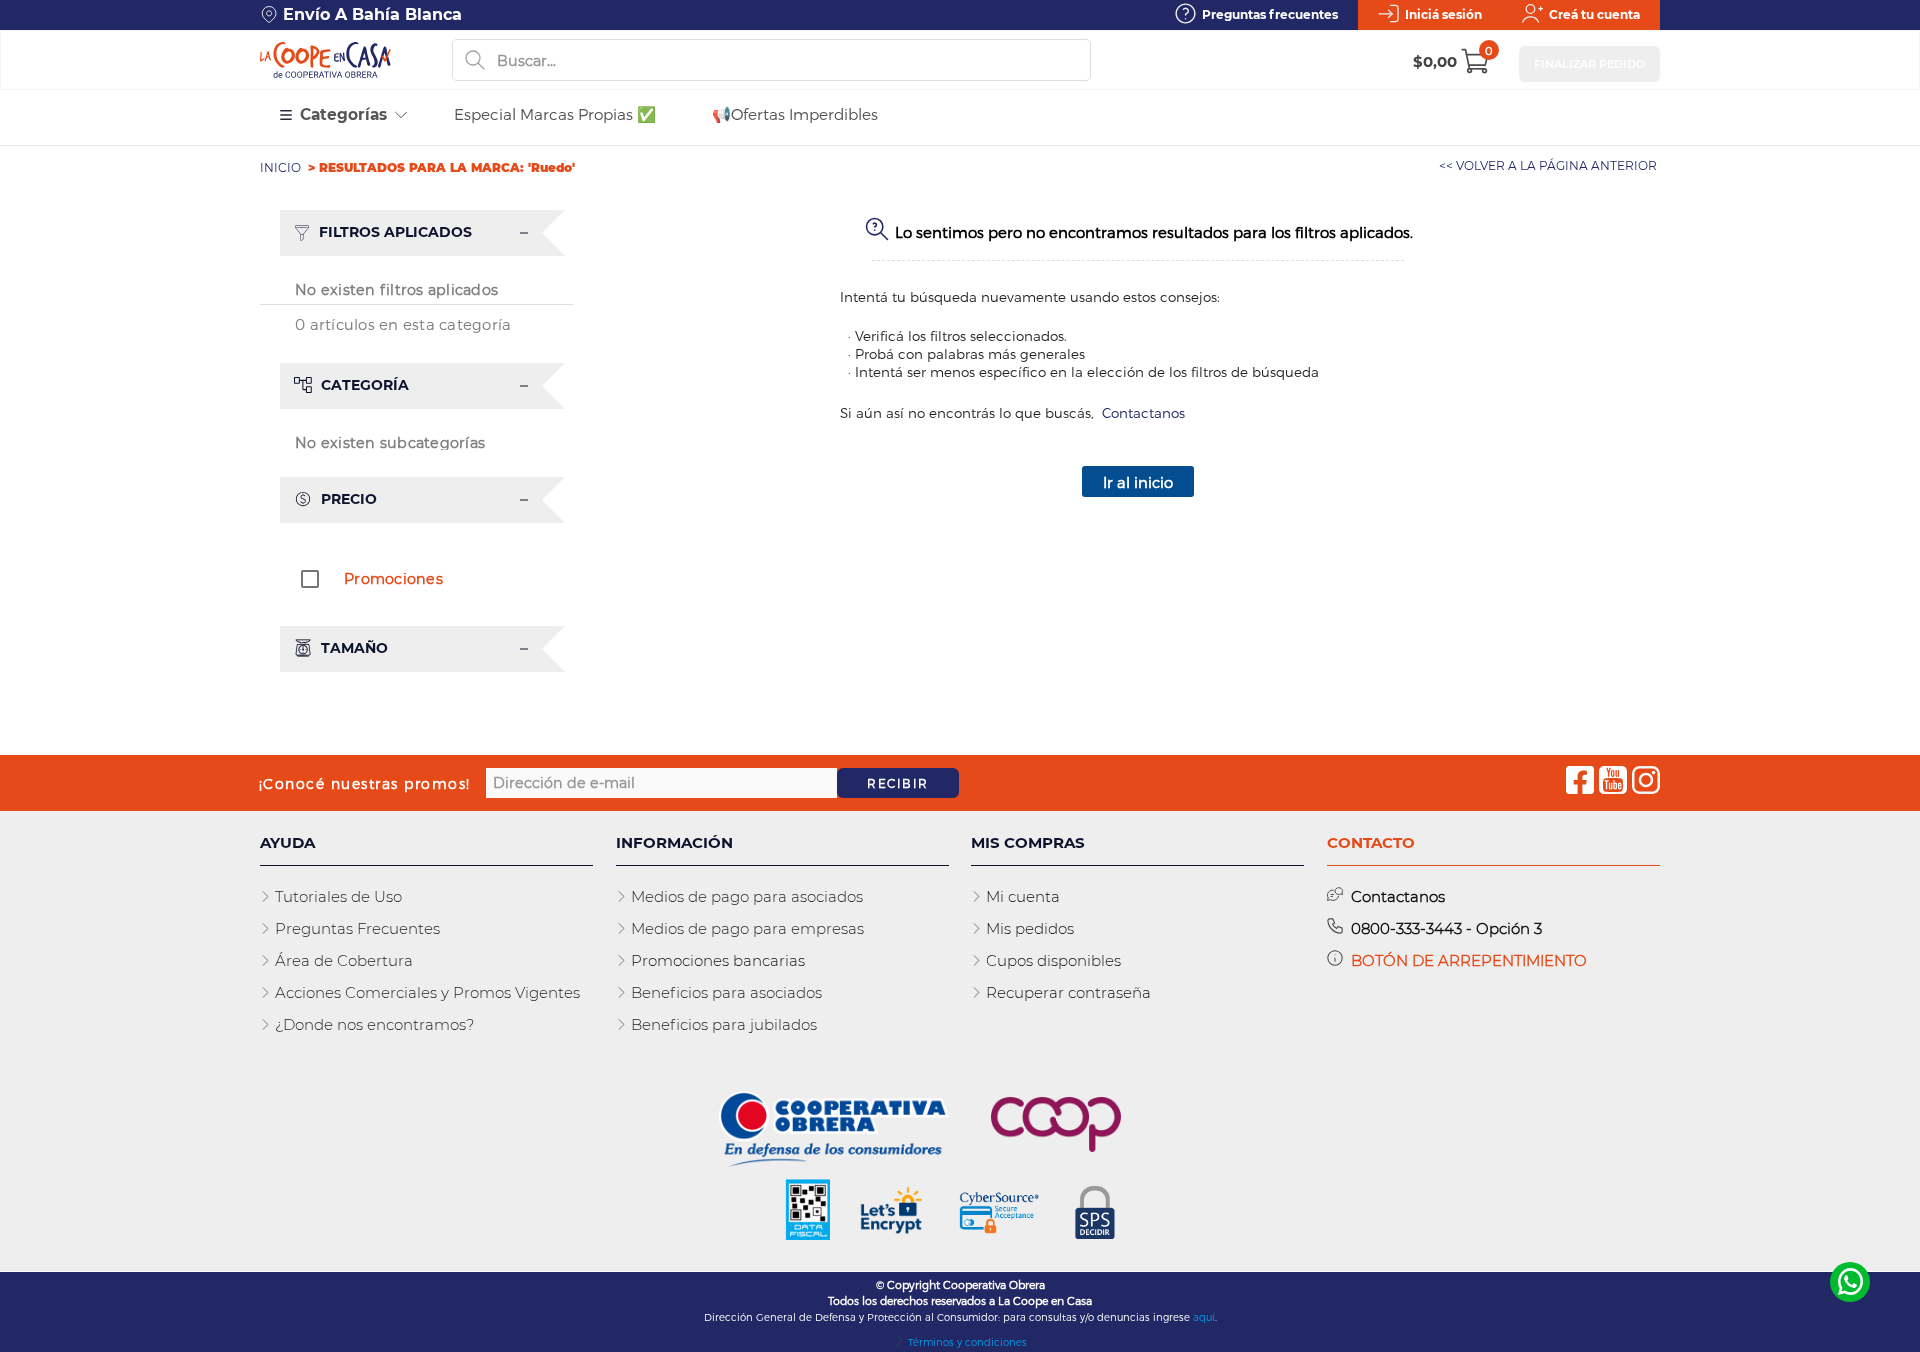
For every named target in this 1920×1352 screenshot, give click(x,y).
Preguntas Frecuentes (355, 928)
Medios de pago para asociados (745, 896)
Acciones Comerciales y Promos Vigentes (425, 992)
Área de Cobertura (342, 960)
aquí (1204, 1317)
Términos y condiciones (966, 1342)
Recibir (898, 783)
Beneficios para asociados (724, 992)
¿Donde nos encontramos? (372, 1024)
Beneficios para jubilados (722, 1024)
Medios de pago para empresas (745, 928)
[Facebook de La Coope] (1580, 782)
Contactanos (1143, 412)
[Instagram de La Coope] (1646, 782)
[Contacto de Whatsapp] (1850, 1281)
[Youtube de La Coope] (1613, 782)
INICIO (282, 167)
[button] (426, 233)
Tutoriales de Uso (336, 896)
